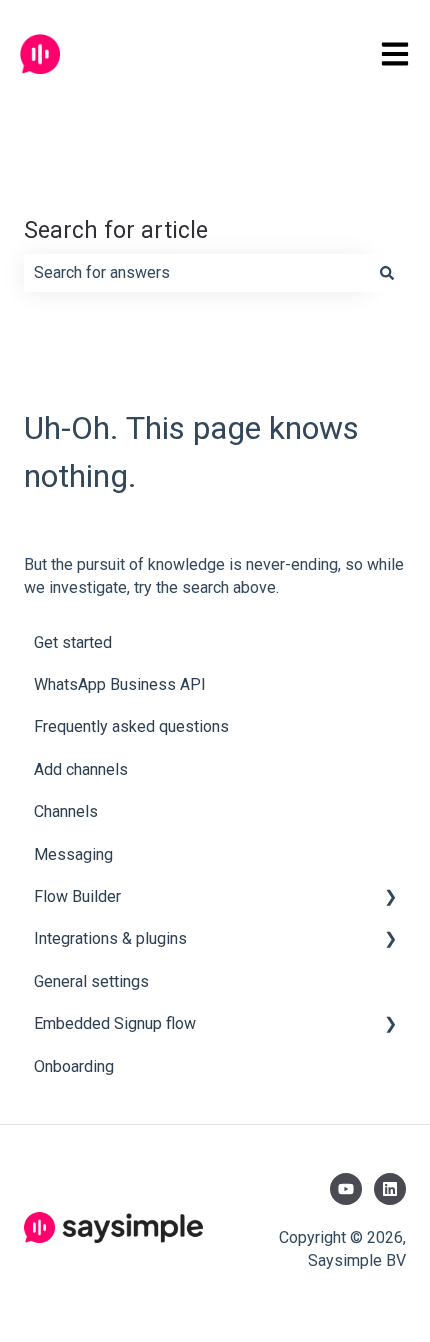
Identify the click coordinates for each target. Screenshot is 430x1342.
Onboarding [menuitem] (74, 1066)
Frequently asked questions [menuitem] (131, 726)
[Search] (387, 273)
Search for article (116, 230)
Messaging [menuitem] (73, 854)
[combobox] (196, 273)
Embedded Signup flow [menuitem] (115, 1023)
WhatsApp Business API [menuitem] (120, 684)
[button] (390, 898)
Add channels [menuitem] (81, 769)
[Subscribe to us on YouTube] (346, 1189)
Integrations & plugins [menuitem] (110, 938)
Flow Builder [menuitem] (77, 896)
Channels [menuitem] (66, 811)
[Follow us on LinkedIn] (390, 1189)
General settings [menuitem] (91, 981)
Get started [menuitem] (73, 642)
